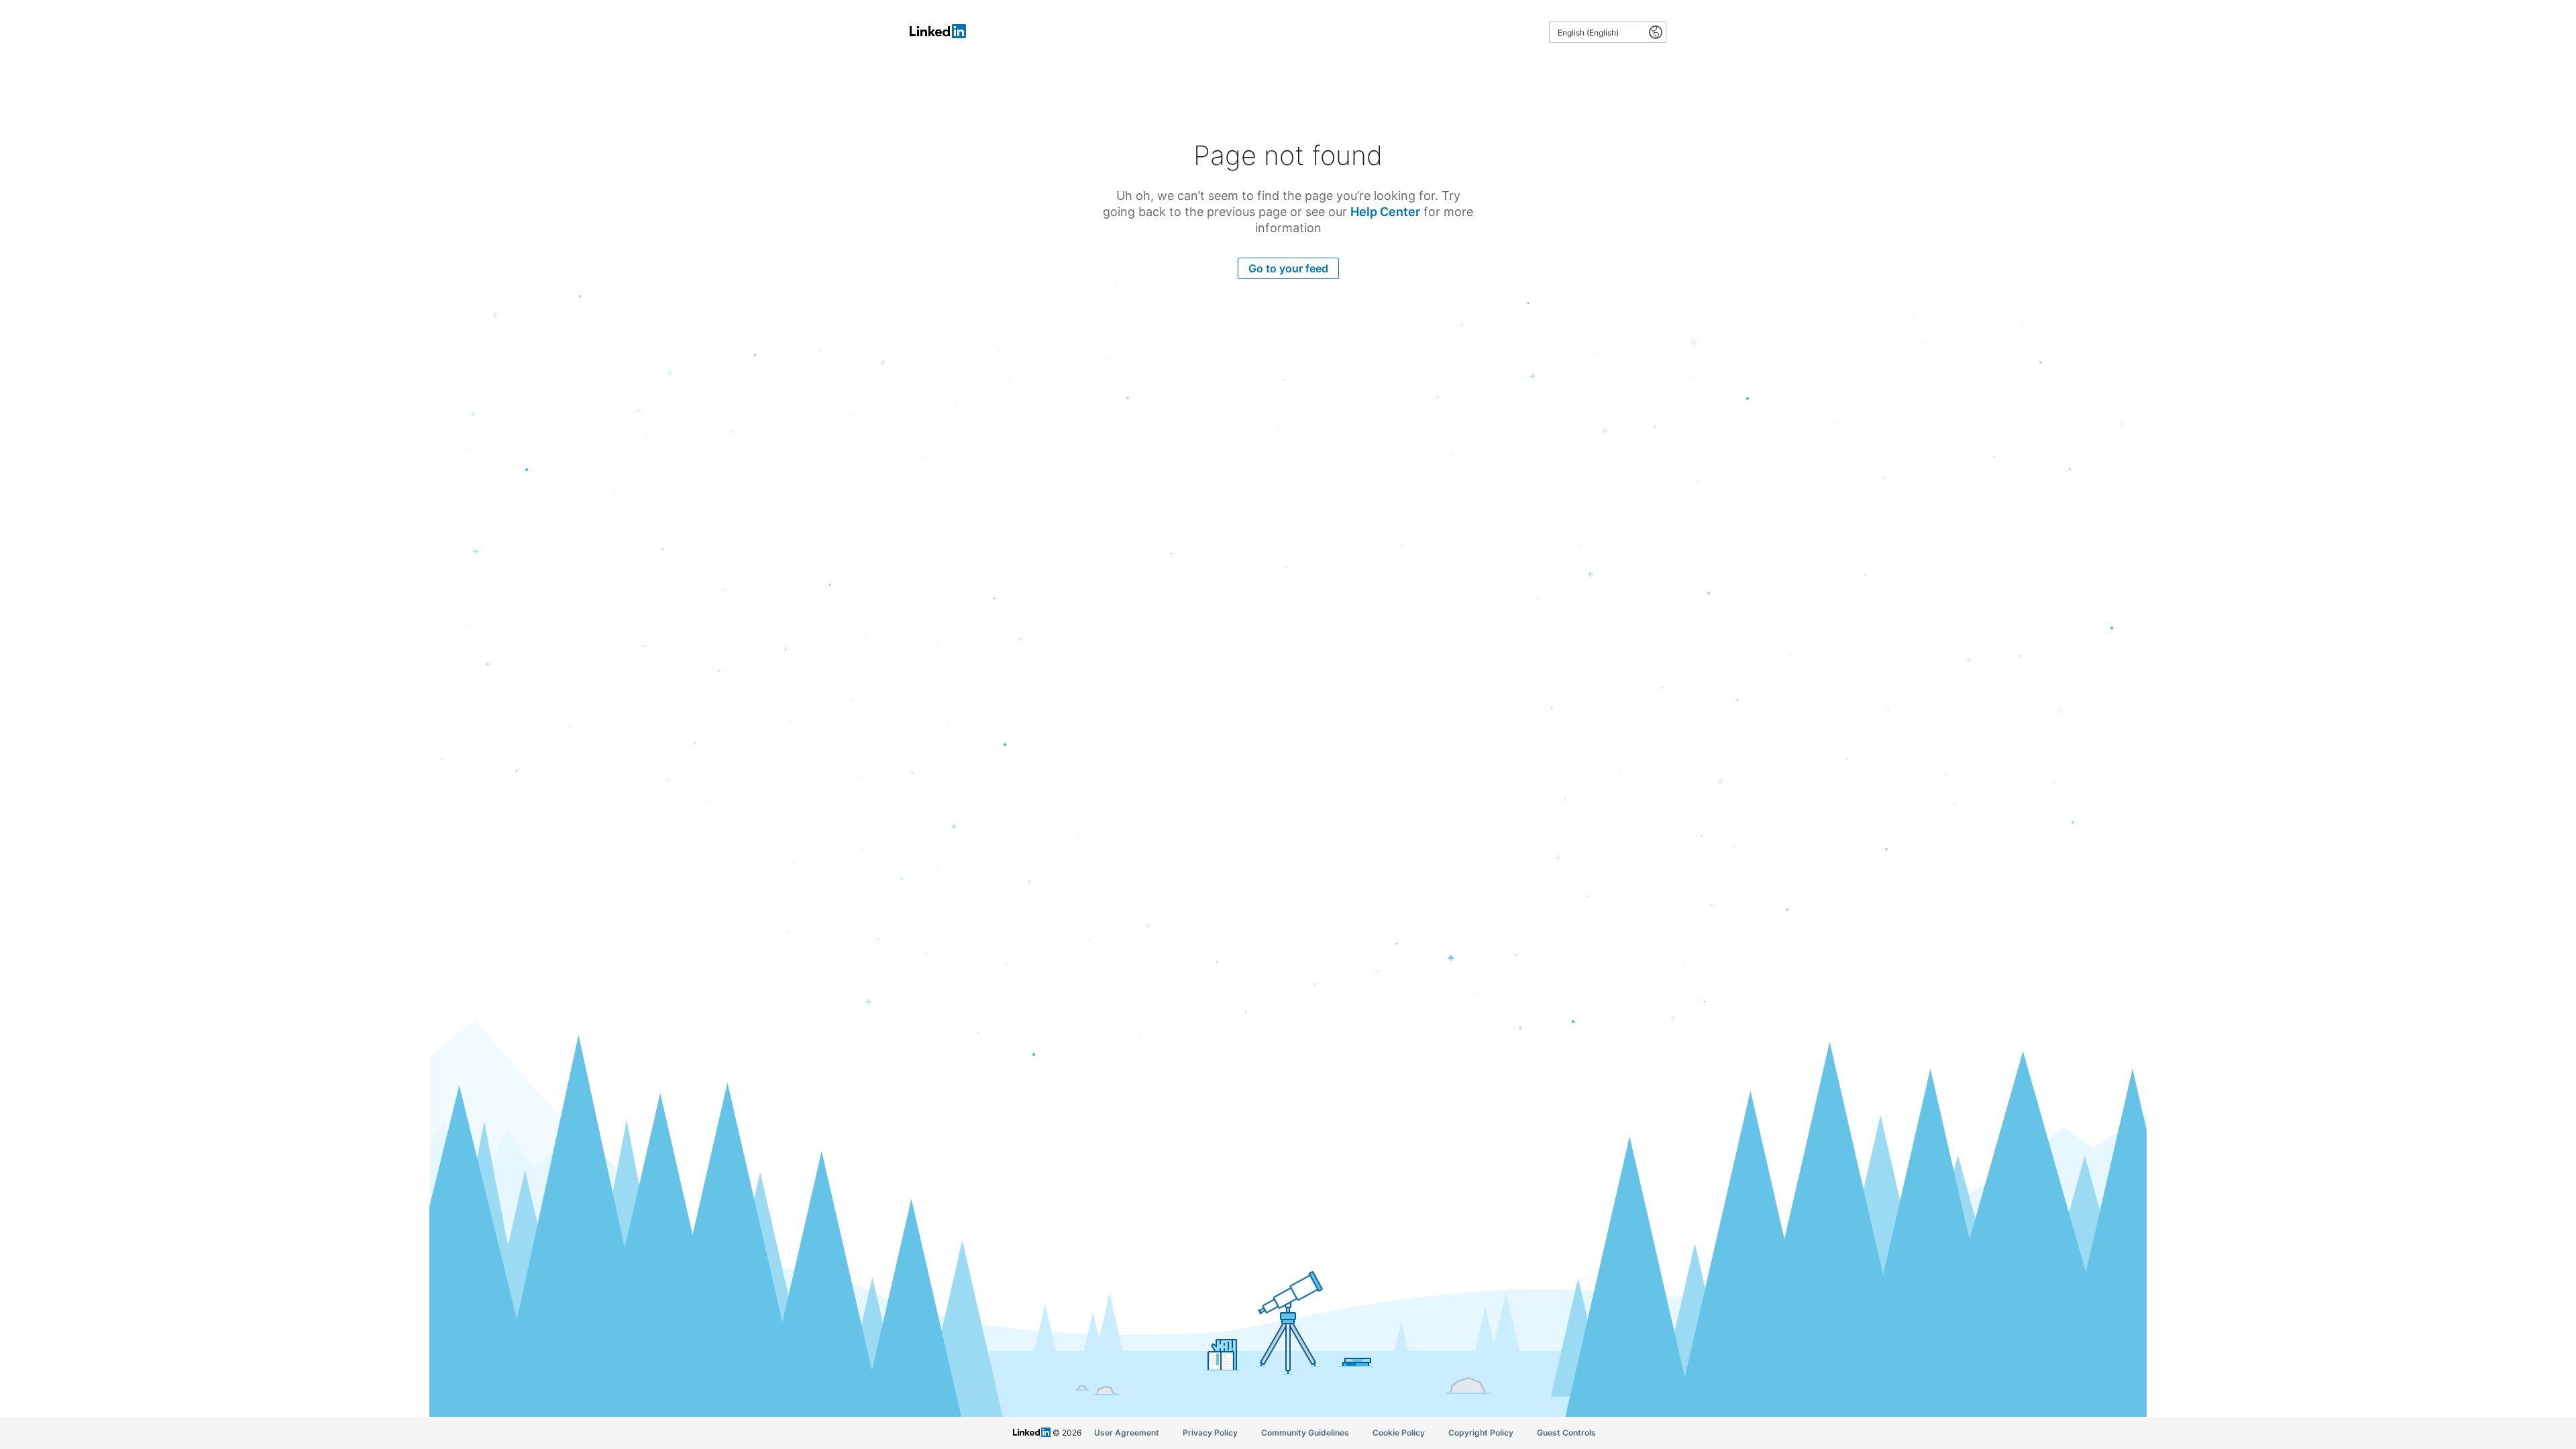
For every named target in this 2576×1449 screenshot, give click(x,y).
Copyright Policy (1481, 1433)
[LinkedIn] (938, 37)
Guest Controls (1566, 1433)
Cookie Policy (1399, 1433)
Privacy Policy (1210, 1433)
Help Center (1385, 212)
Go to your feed (1288, 268)
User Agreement (1127, 1433)
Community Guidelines (1305, 1433)
